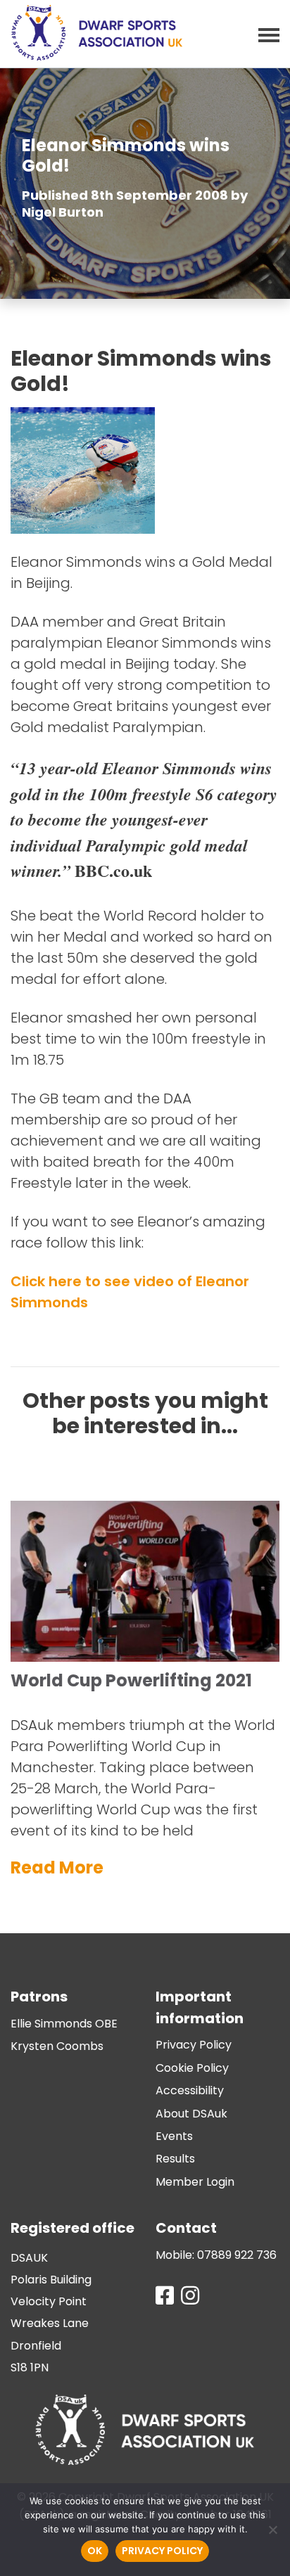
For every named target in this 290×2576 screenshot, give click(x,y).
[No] (272, 2530)
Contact (186, 2228)
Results (175, 2159)
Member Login (195, 2182)
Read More (57, 1867)
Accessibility (190, 2090)
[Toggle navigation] (265, 34)
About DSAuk (191, 2114)
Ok (95, 2551)
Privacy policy (162, 2551)
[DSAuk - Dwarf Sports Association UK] (97, 33)
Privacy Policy (194, 2045)
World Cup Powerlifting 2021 (131, 1680)
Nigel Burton (63, 212)
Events (174, 2136)
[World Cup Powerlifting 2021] (145, 1497)
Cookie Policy (192, 2068)
